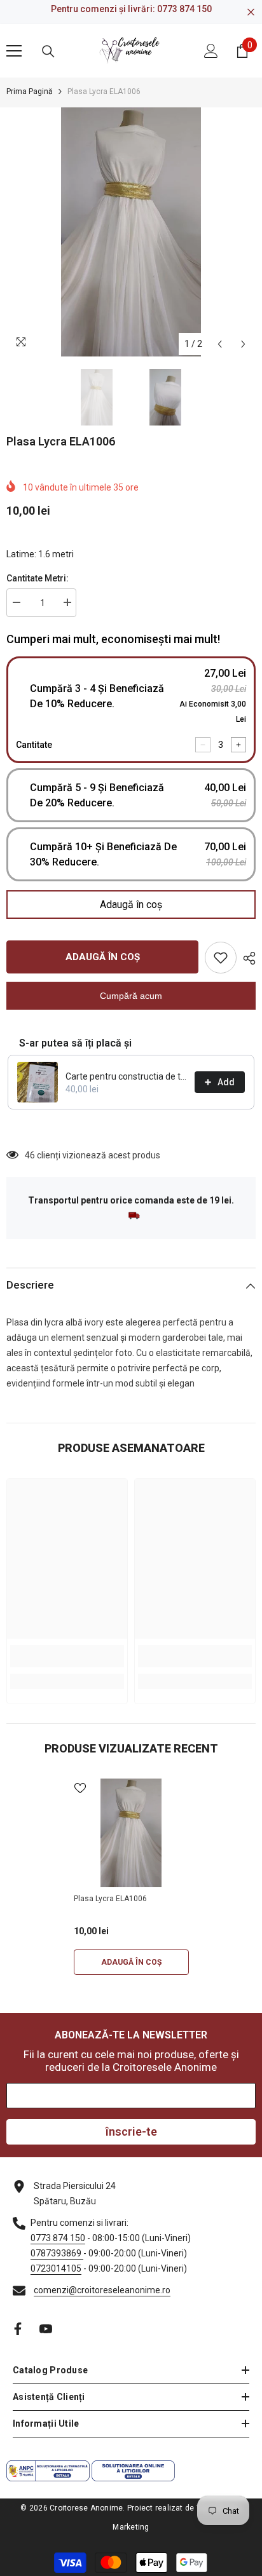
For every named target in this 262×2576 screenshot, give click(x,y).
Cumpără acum (131, 996)
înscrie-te (131, 2132)
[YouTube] (46, 2329)
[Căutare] (48, 51)
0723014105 (56, 2268)
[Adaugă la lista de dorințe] (221, 958)
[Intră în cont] (211, 51)
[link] (67, 1656)
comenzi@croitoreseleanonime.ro (102, 2290)
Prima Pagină (30, 92)
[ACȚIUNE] (246, 958)
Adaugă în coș (131, 905)
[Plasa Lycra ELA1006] (131, 1833)
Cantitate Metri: (38, 578)
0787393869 (57, 2253)
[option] (131, 232)
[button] (220, 344)
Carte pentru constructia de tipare (126, 1076)
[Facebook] (18, 2329)
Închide (251, 12)
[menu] (14, 51)
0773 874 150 (184, 9)
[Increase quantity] (238, 745)
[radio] (131, 710)
